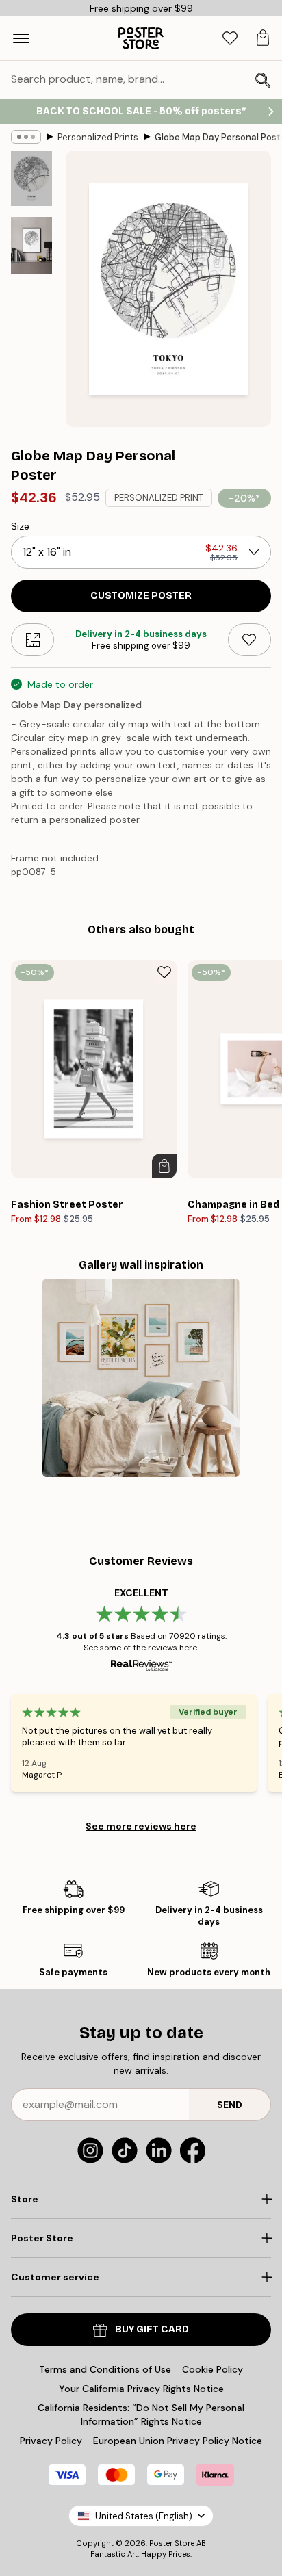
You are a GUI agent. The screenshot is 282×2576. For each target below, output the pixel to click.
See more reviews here (141, 1826)
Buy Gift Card (152, 2329)
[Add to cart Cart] (164, 1166)
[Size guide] (33, 640)
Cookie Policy (213, 2369)
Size (20, 526)
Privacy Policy (51, 2441)
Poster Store (172, 2543)
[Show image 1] (31, 179)
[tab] (230, 39)
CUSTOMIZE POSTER (141, 596)
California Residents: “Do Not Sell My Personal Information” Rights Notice (141, 2415)
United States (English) (144, 2516)
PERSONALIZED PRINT (159, 498)
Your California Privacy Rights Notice (141, 2389)
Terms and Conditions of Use (105, 2369)
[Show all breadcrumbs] (26, 137)
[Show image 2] (31, 245)
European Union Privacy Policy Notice (178, 2441)
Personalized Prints (98, 137)
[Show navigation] (21, 38)
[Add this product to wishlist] (249, 640)
